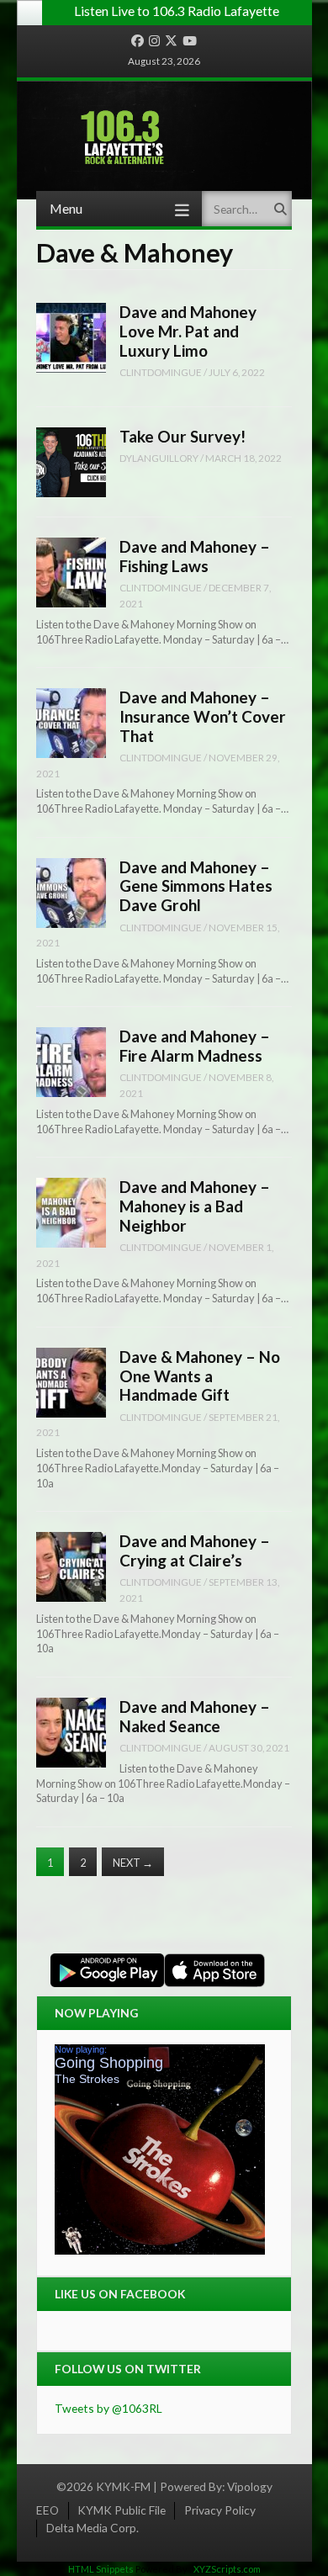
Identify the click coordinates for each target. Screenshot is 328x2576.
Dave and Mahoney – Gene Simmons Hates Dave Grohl (196, 886)
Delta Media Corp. (93, 2528)
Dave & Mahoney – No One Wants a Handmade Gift (200, 1375)
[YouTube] (190, 41)
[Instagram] (154, 41)
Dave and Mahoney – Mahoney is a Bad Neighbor (195, 1206)
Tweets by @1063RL (108, 2408)
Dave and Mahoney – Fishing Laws (195, 556)
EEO (48, 2510)
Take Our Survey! (183, 436)
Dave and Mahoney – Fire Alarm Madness (195, 1046)
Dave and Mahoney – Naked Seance (195, 1716)
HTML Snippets (101, 2569)
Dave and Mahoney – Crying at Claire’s (195, 1550)
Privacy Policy (220, 2510)
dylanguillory (159, 458)
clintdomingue (161, 372)
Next (133, 1863)
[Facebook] (138, 41)
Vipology (250, 2486)
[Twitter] (171, 41)
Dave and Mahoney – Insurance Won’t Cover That (203, 716)
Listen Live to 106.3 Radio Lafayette (177, 11)
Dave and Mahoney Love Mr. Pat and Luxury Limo (188, 331)
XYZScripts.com (227, 2569)
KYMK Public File (122, 2510)
